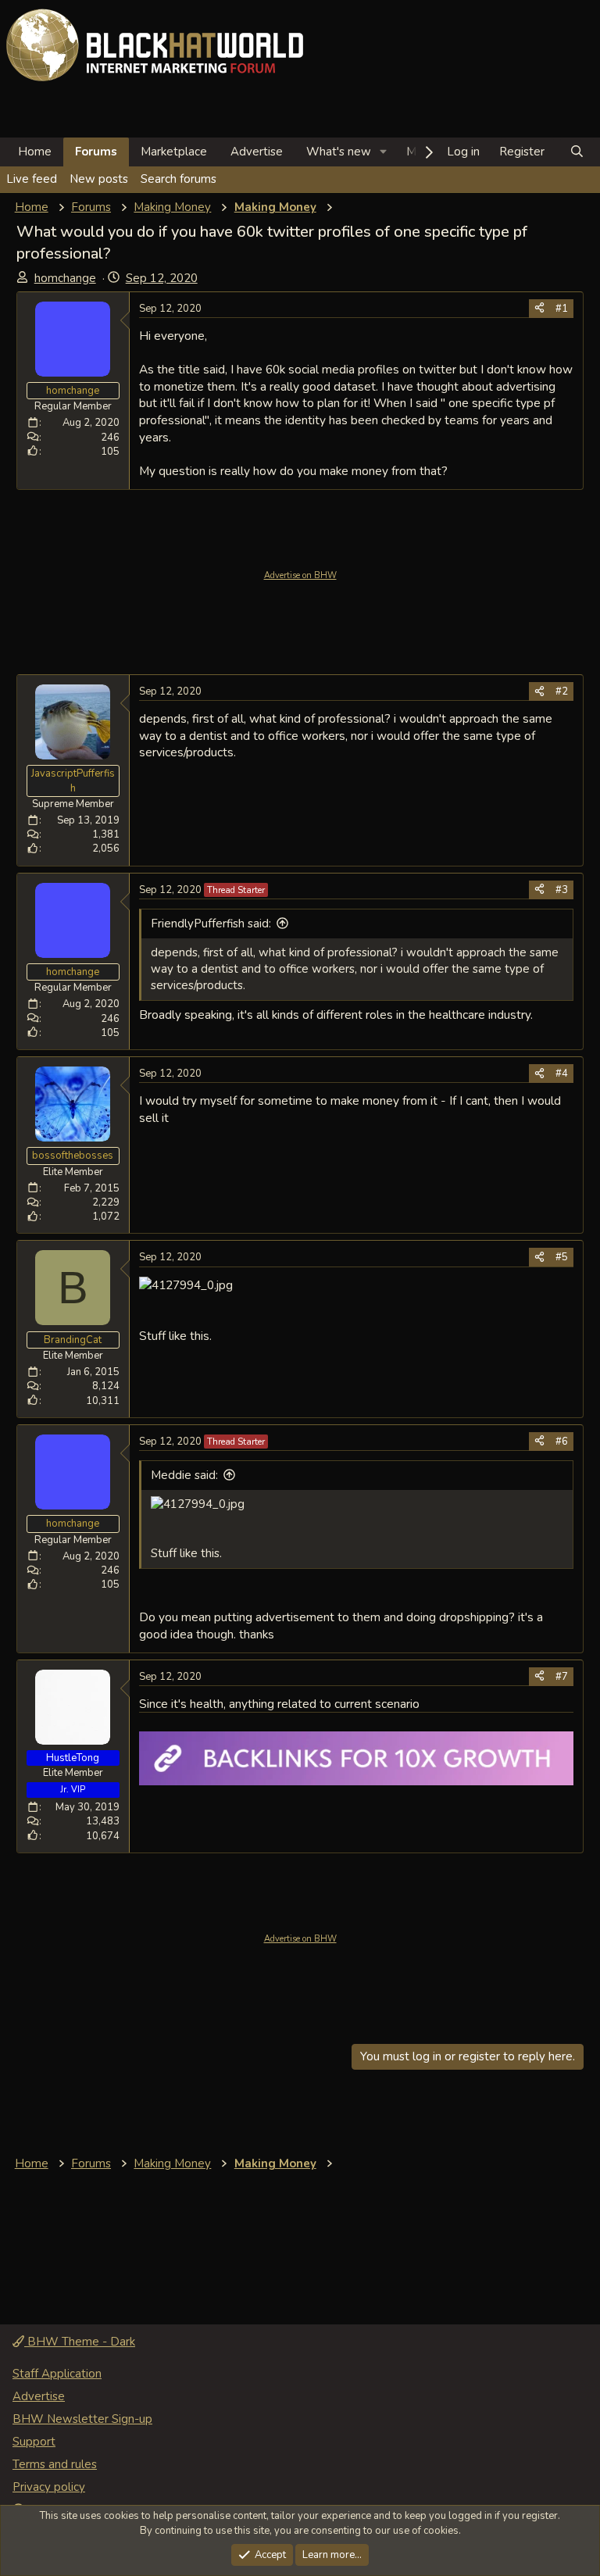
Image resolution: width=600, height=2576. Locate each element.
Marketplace (174, 152)
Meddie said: (184, 1475)
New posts (99, 179)
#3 (562, 890)
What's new (339, 152)
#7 (562, 1677)
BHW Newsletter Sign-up (82, 2419)
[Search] (577, 152)
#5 (562, 1257)
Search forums (179, 179)
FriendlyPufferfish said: (211, 924)
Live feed (32, 179)
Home (35, 152)
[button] (384, 152)
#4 (562, 1074)
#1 (562, 309)
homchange (65, 278)
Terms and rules (55, 2464)
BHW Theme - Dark (80, 2342)
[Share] (539, 309)
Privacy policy (49, 2487)
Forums (96, 152)
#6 (562, 1442)
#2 (562, 691)
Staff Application (57, 2374)
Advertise (257, 152)
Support (34, 2442)
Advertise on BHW (300, 575)
